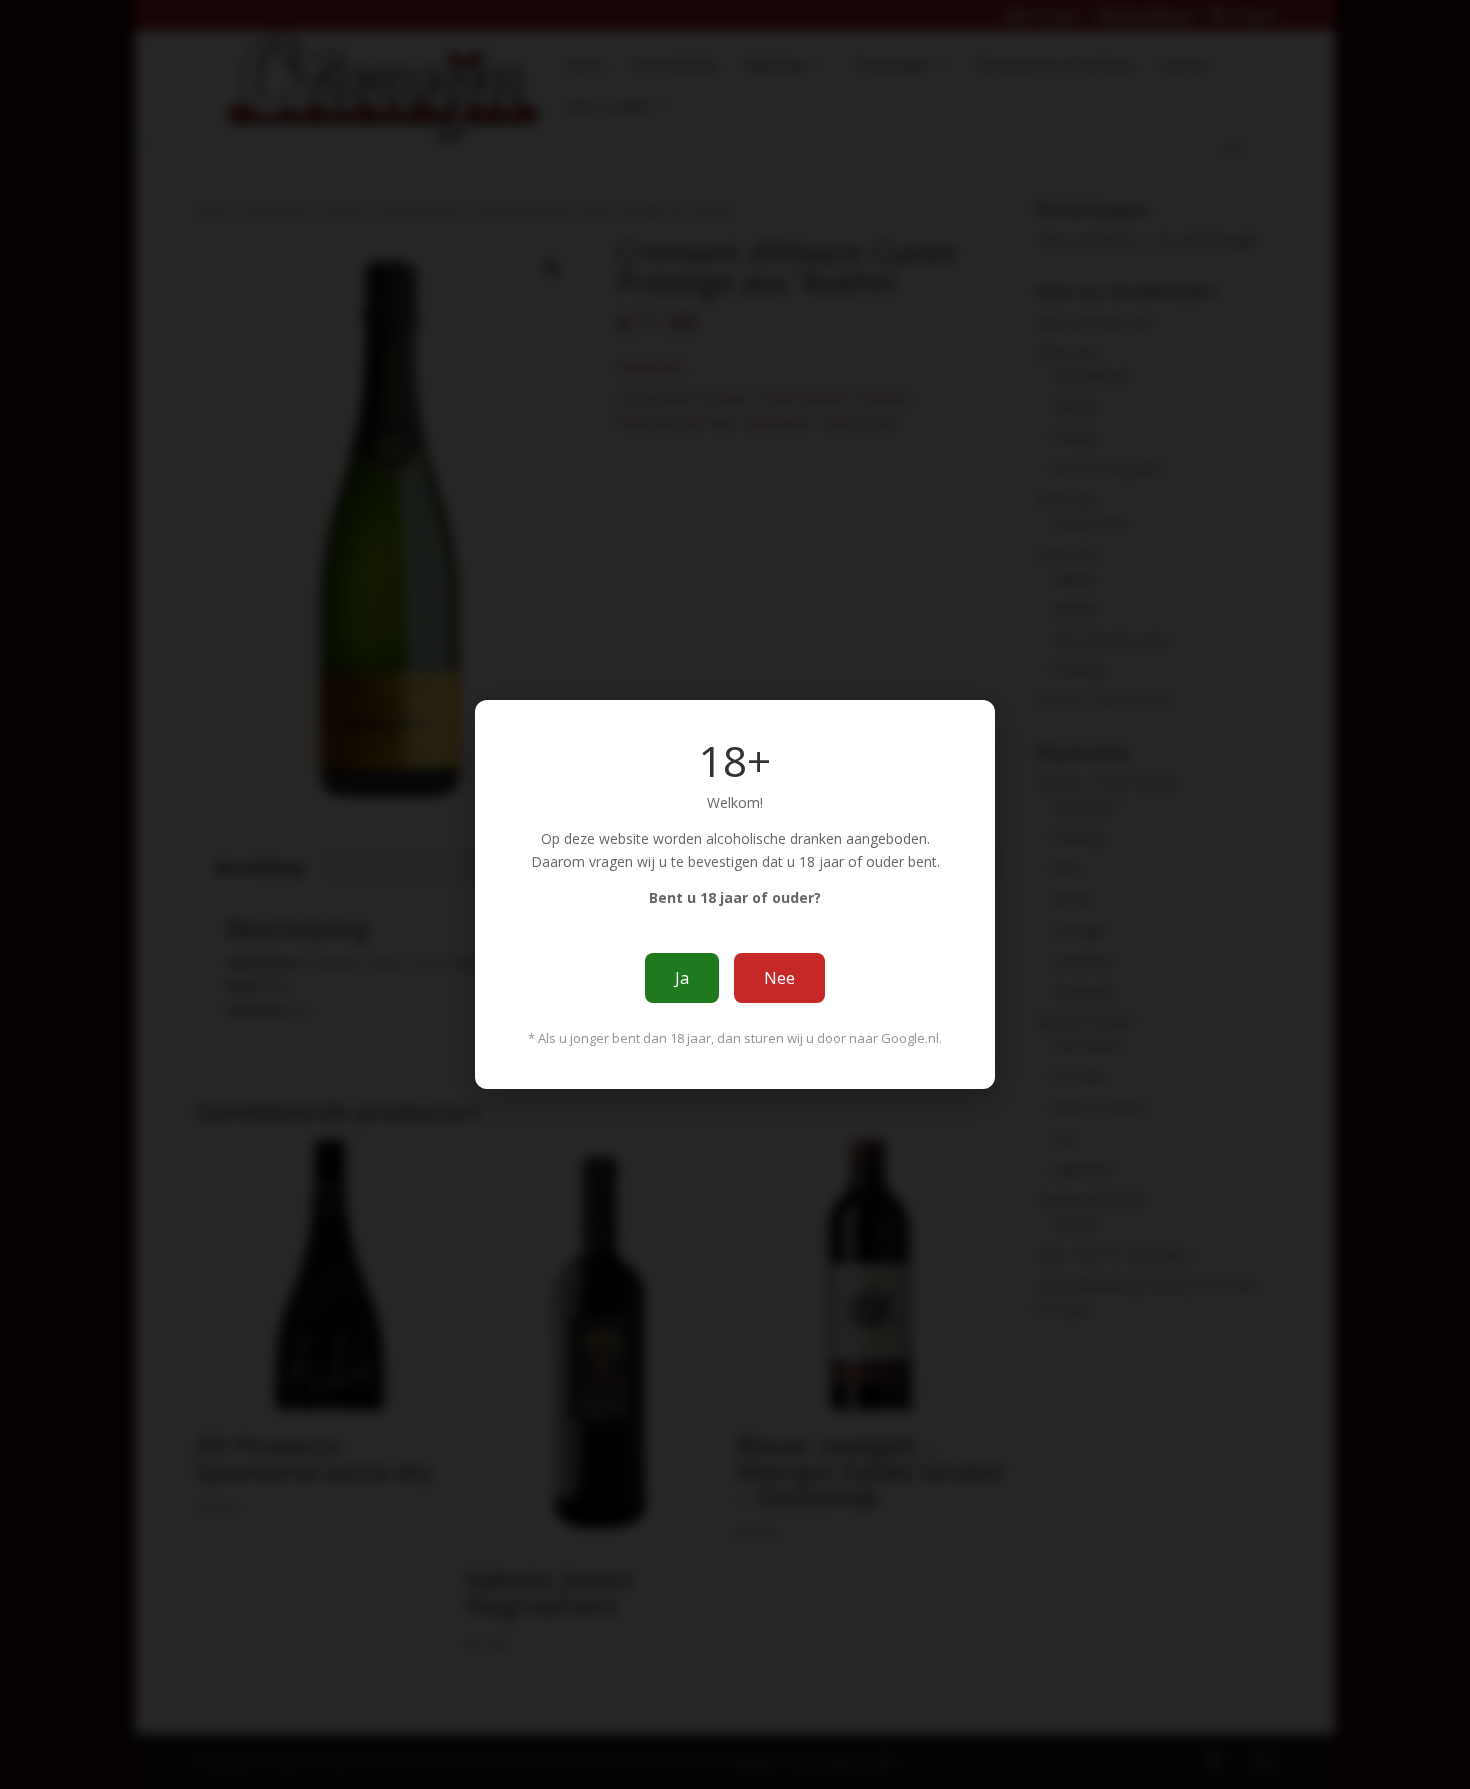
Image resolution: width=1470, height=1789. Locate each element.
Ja (682, 978)
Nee (779, 978)
